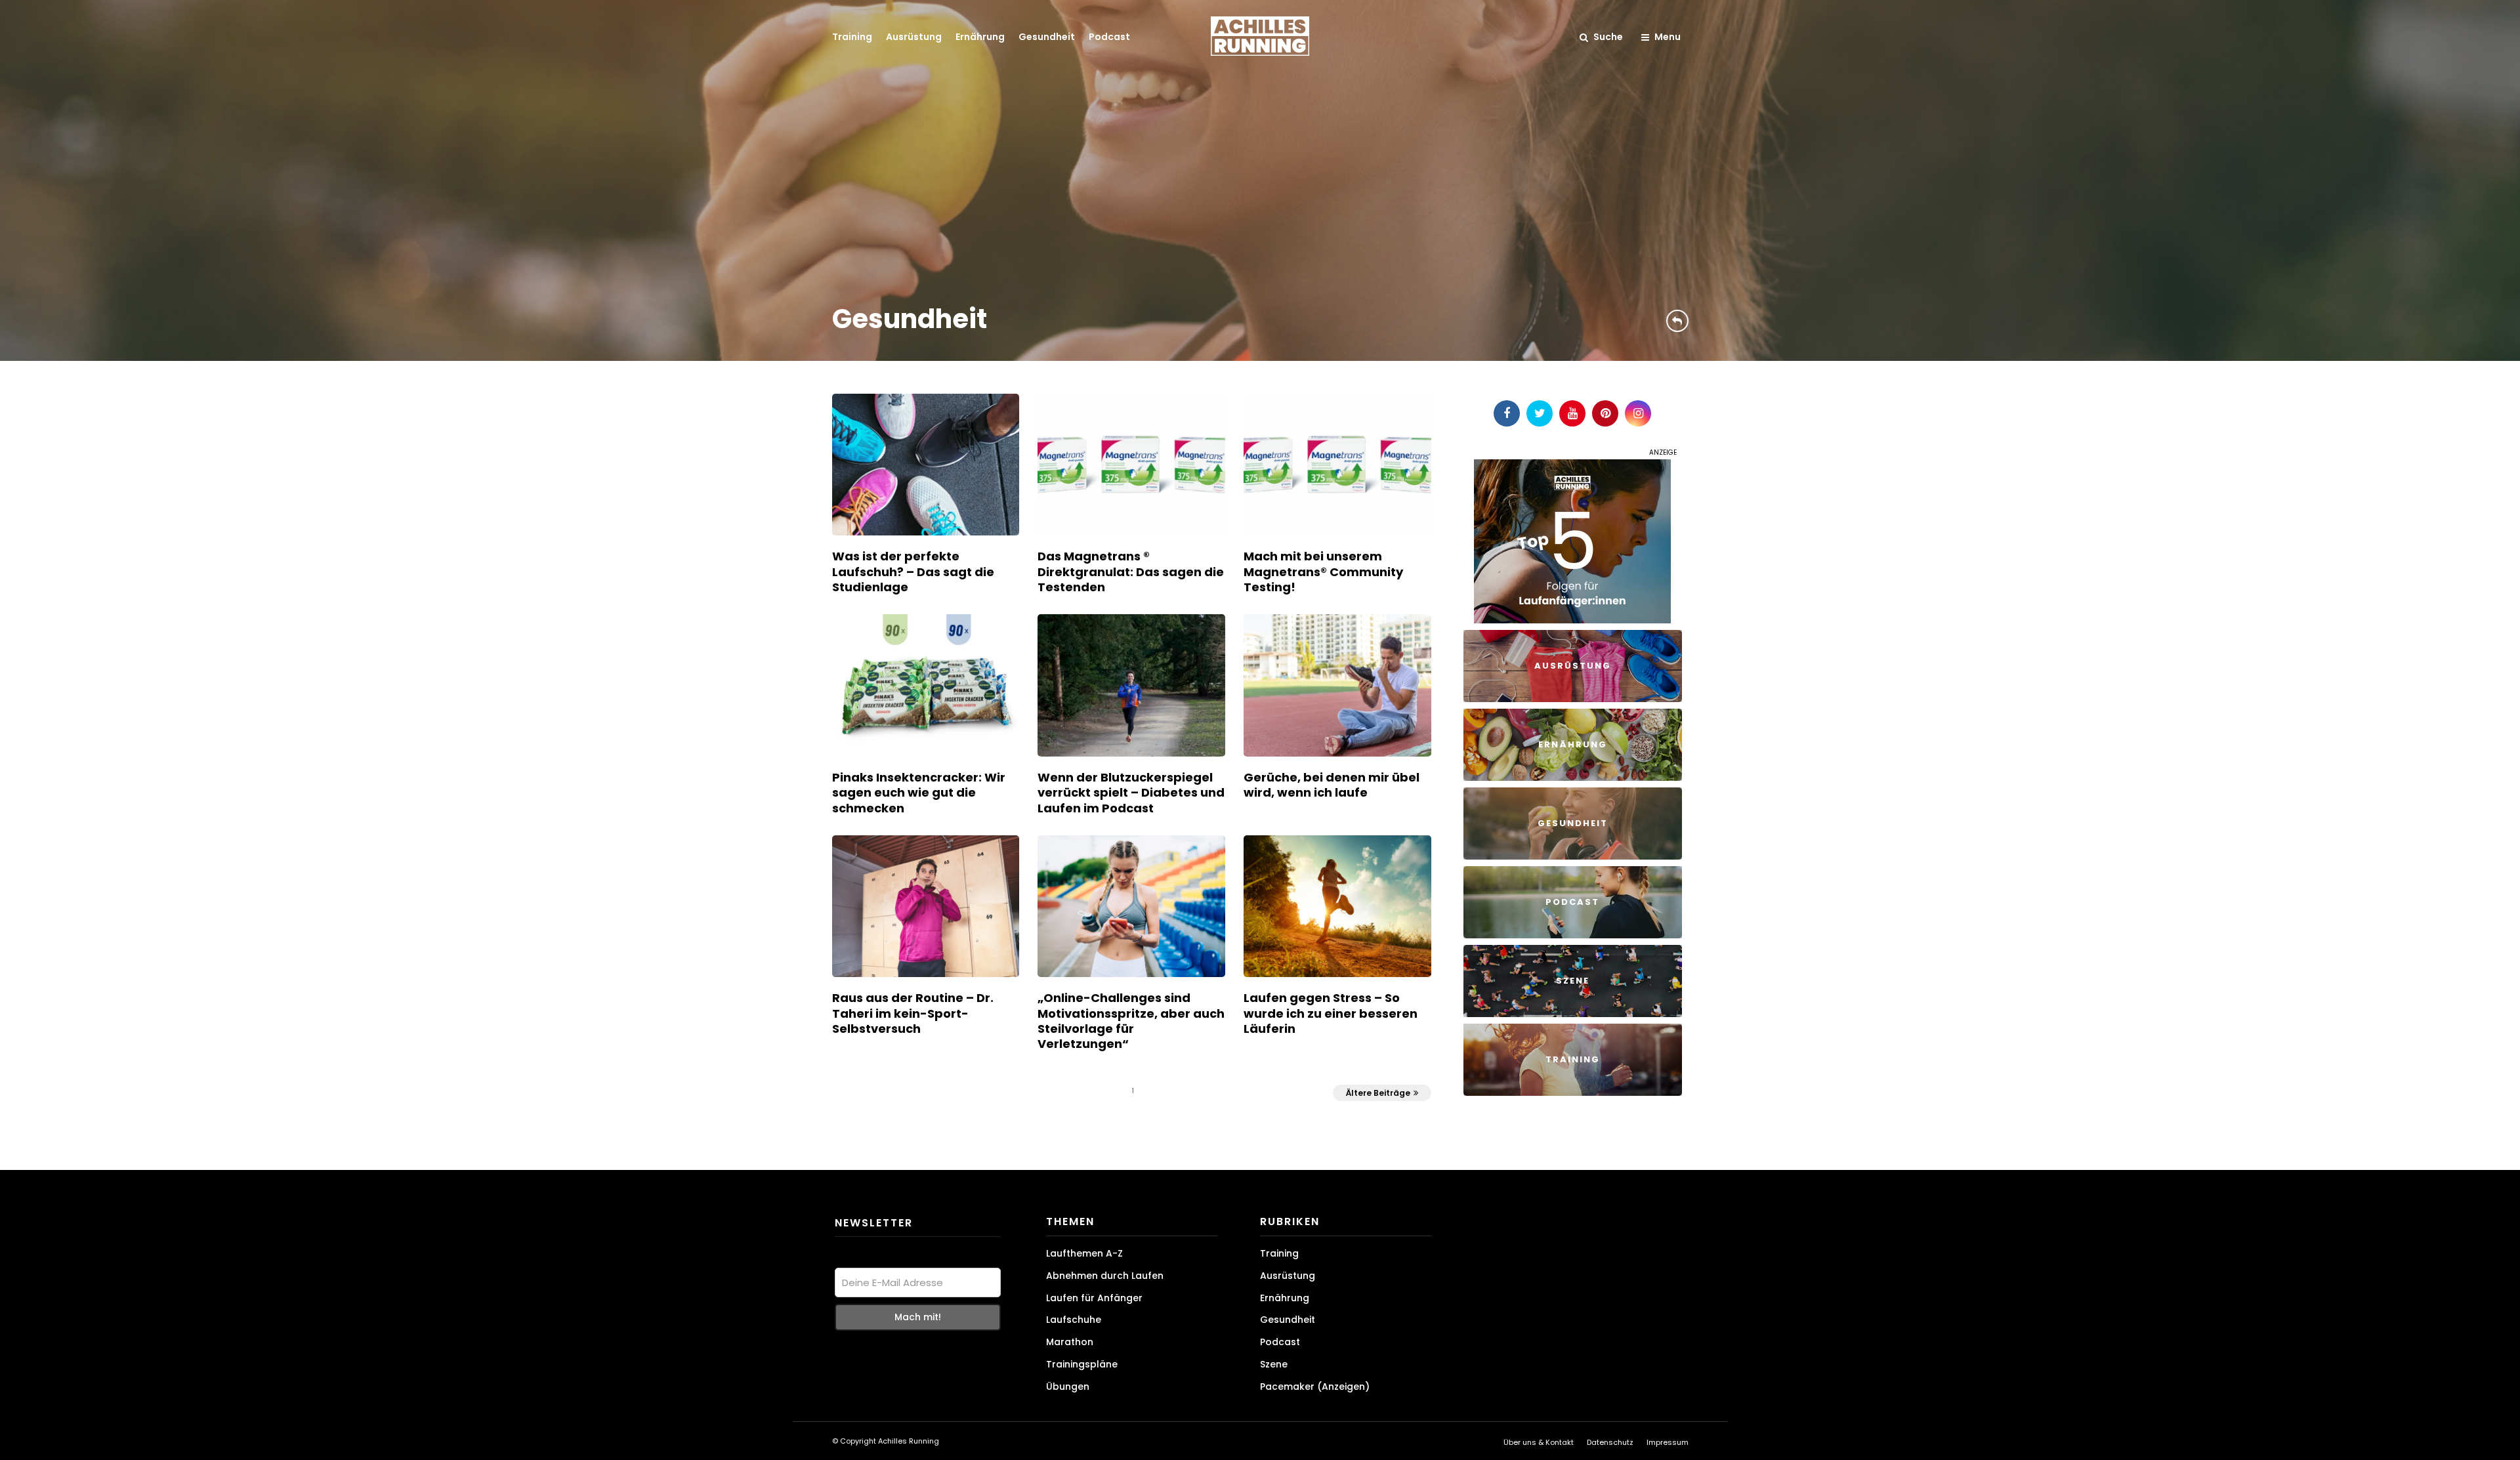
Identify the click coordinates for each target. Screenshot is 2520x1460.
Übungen (1068, 1387)
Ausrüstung (914, 37)
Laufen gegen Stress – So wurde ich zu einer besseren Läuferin (1331, 1013)
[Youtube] (1572, 413)
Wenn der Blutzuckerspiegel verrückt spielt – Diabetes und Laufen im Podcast (1131, 793)
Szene (1274, 1364)
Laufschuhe (1074, 1320)
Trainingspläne (1082, 1364)
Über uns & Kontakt (1539, 1442)
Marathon (1070, 1342)
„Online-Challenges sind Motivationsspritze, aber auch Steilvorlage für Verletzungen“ (1131, 1021)
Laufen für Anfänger (1094, 1298)
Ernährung (980, 37)
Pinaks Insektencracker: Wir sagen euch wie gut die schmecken (919, 793)
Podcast (1109, 37)
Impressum (1668, 1442)
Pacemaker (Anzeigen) (1315, 1387)
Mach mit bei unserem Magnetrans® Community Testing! (1323, 572)
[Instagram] (1638, 413)
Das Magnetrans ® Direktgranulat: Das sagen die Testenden (1131, 572)
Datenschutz (1610, 1442)
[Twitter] (1540, 413)
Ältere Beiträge (1378, 1093)
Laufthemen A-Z (1084, 1253)
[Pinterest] (1605, 413)
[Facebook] (1507, 413)
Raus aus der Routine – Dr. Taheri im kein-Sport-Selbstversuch (913, 1013)
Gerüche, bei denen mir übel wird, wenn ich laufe (1332, 785)
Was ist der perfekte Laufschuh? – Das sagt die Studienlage (913, 572)
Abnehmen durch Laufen (1105, 1276)
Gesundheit (1047, 37)
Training (852, 37)
